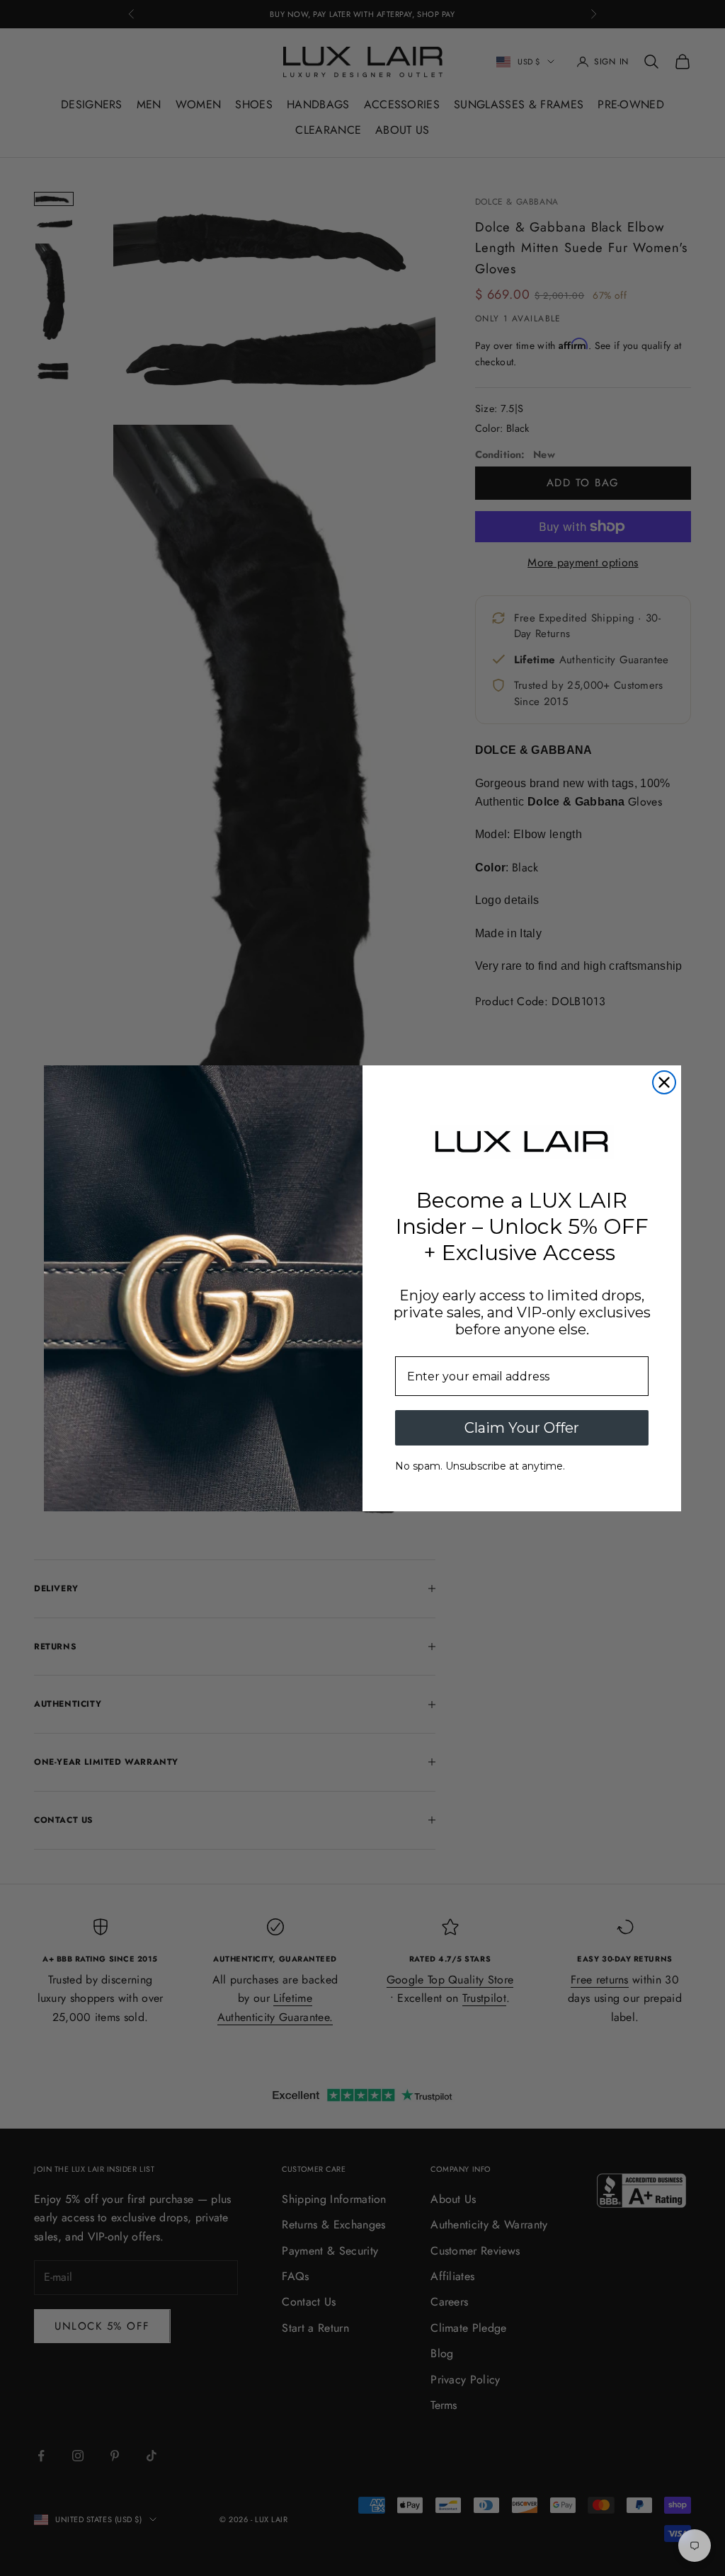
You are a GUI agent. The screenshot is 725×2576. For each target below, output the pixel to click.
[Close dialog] (664, 1082)
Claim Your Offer (522, 1428)
